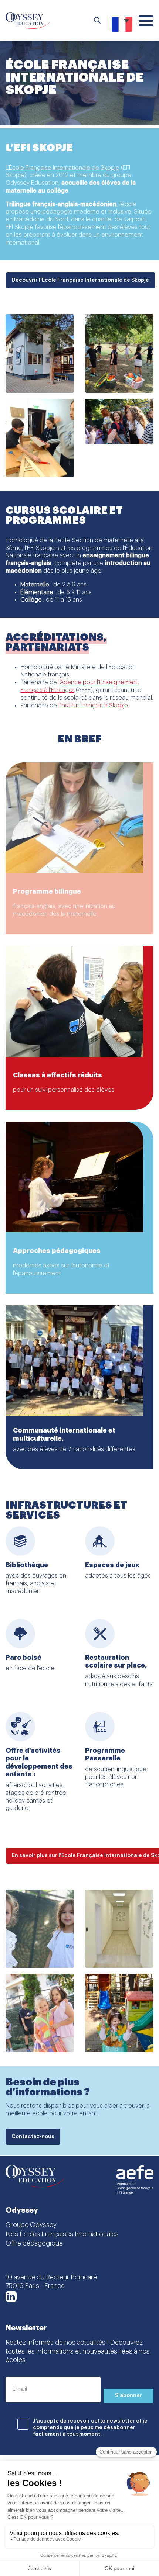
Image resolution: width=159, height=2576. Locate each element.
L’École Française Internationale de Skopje (62, 168)
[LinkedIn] (11, 2296)
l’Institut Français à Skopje (93, 706)
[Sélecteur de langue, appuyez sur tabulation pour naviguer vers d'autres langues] (120, 20)
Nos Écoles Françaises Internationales (62, 2234)
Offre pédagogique (34, 2243)
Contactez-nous (33, 2137)
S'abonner (128, 2396)
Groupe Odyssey (31, 2225)
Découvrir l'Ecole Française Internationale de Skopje (80, 280)
